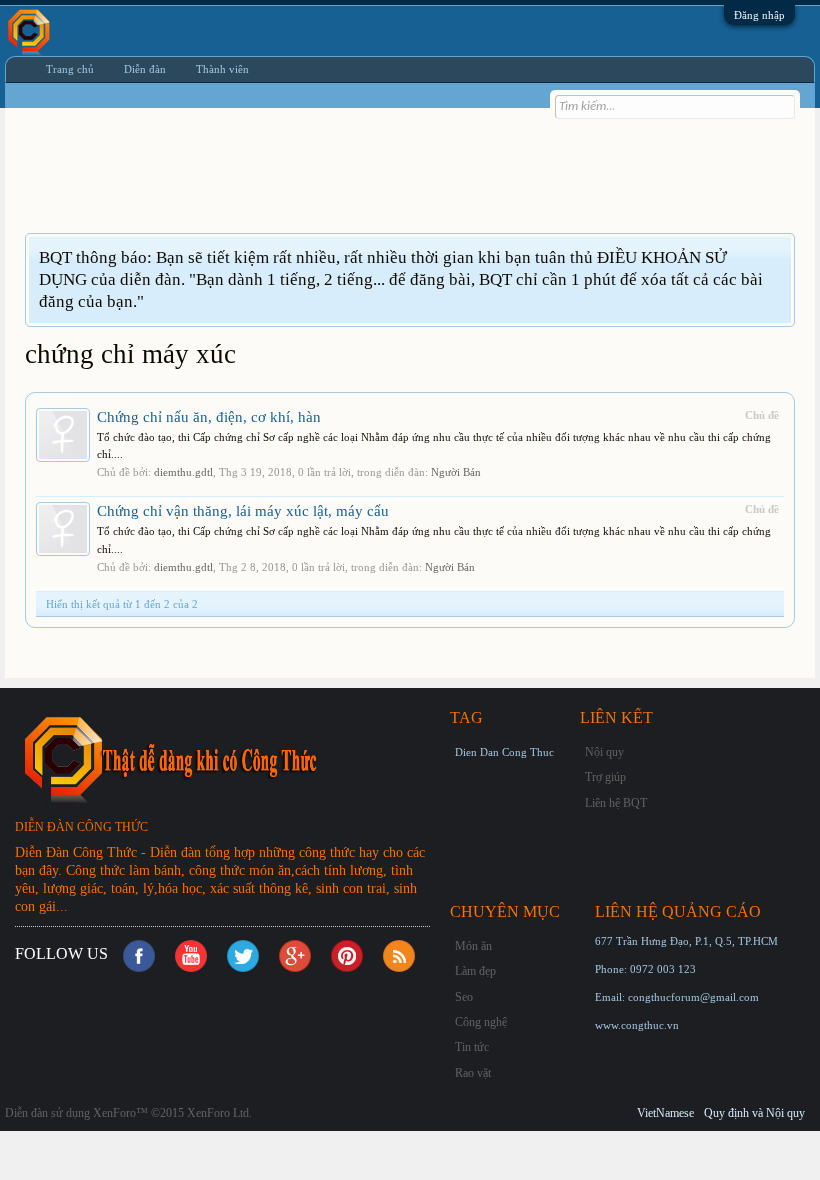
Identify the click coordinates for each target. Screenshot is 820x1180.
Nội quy (604, 752)
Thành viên (222, 69)
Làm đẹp (475, 971)
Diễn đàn (145, 69)
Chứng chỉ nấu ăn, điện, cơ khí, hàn (209, 417)
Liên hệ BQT (616, 803)
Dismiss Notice (778, 256)
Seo (464, 997)
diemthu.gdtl (183, 472)
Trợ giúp (605, 777)
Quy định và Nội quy (754, 1113)
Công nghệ (481, 1022)
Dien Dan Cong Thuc (504, 752)
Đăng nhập (759, 15)
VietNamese (665, 1113)
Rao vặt (473, 1073)
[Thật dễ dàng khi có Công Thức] (230, 758)
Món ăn (473, 946)
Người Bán (456, 472)
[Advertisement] (389, 183)
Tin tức (472, 1047)
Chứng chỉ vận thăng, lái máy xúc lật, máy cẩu (243, 511)
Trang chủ (70, 69)
